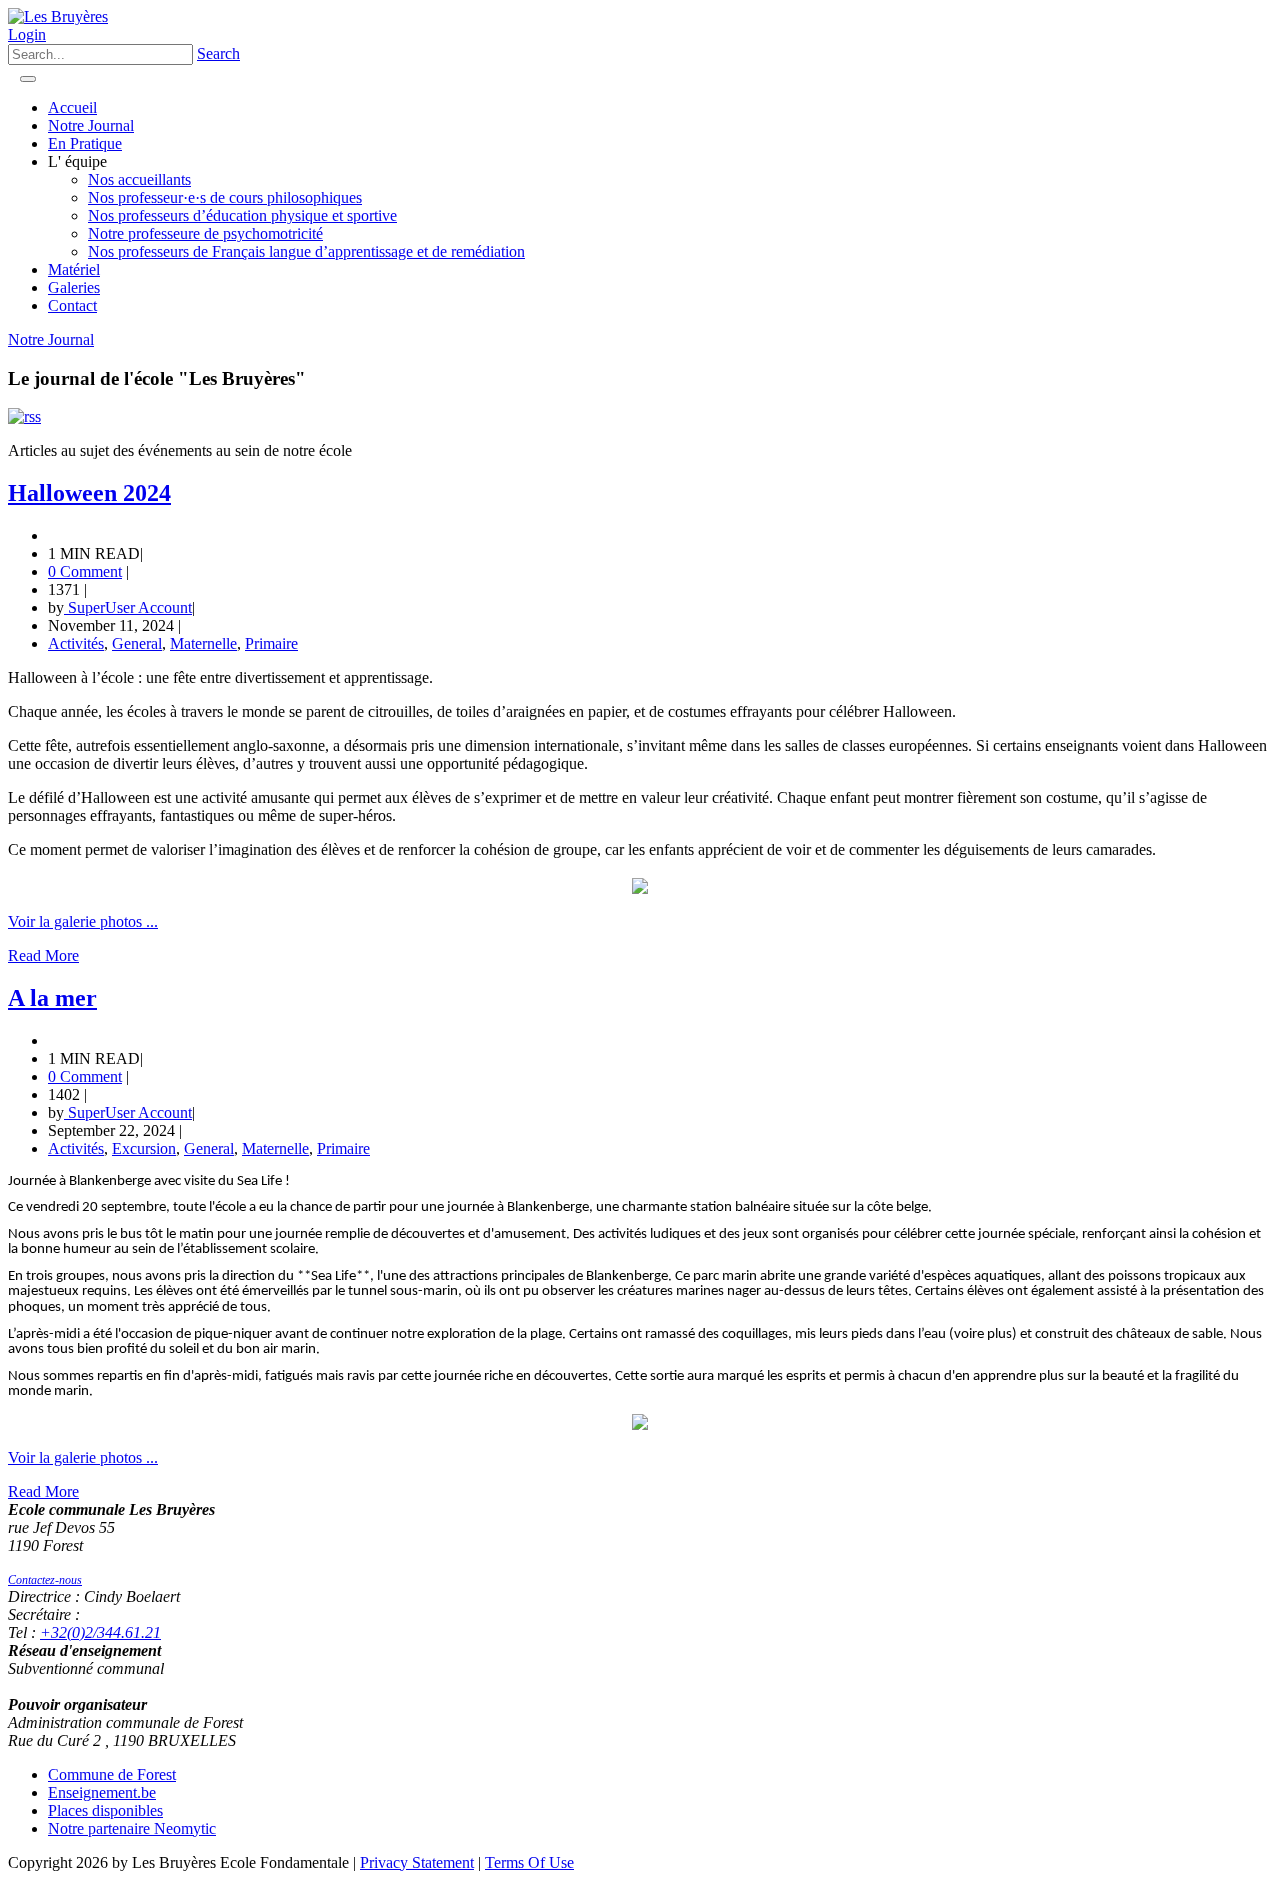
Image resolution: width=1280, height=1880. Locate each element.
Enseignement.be (102, 1792)
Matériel (74, 269)
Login (27, 34)
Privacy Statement (417, 1862)
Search (218, 53)
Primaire (271, 643)
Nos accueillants (139, 179)
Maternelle (203, 643)
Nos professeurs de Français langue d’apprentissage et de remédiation (306, 251)
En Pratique (85, 143)
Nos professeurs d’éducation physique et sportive (242, 215)
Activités (76, 643)
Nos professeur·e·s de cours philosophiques (225, 197)
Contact (72, 305)
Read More (43, 955)
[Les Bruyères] (58, 16)
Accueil (72, 107)
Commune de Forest (112, 1774)
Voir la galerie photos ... (83, 921)
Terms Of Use (529, 1862)
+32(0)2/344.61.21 (100, 1632)
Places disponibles (105, 1810)
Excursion (144, 1148)
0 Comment (85, 571)
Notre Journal (91, 125)
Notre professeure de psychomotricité (205, 233)
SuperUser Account (128, 607)
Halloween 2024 (89, 493)
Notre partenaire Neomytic (132, 1828)
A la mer (52, 998)
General (137, 643)
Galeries (74, 287)
